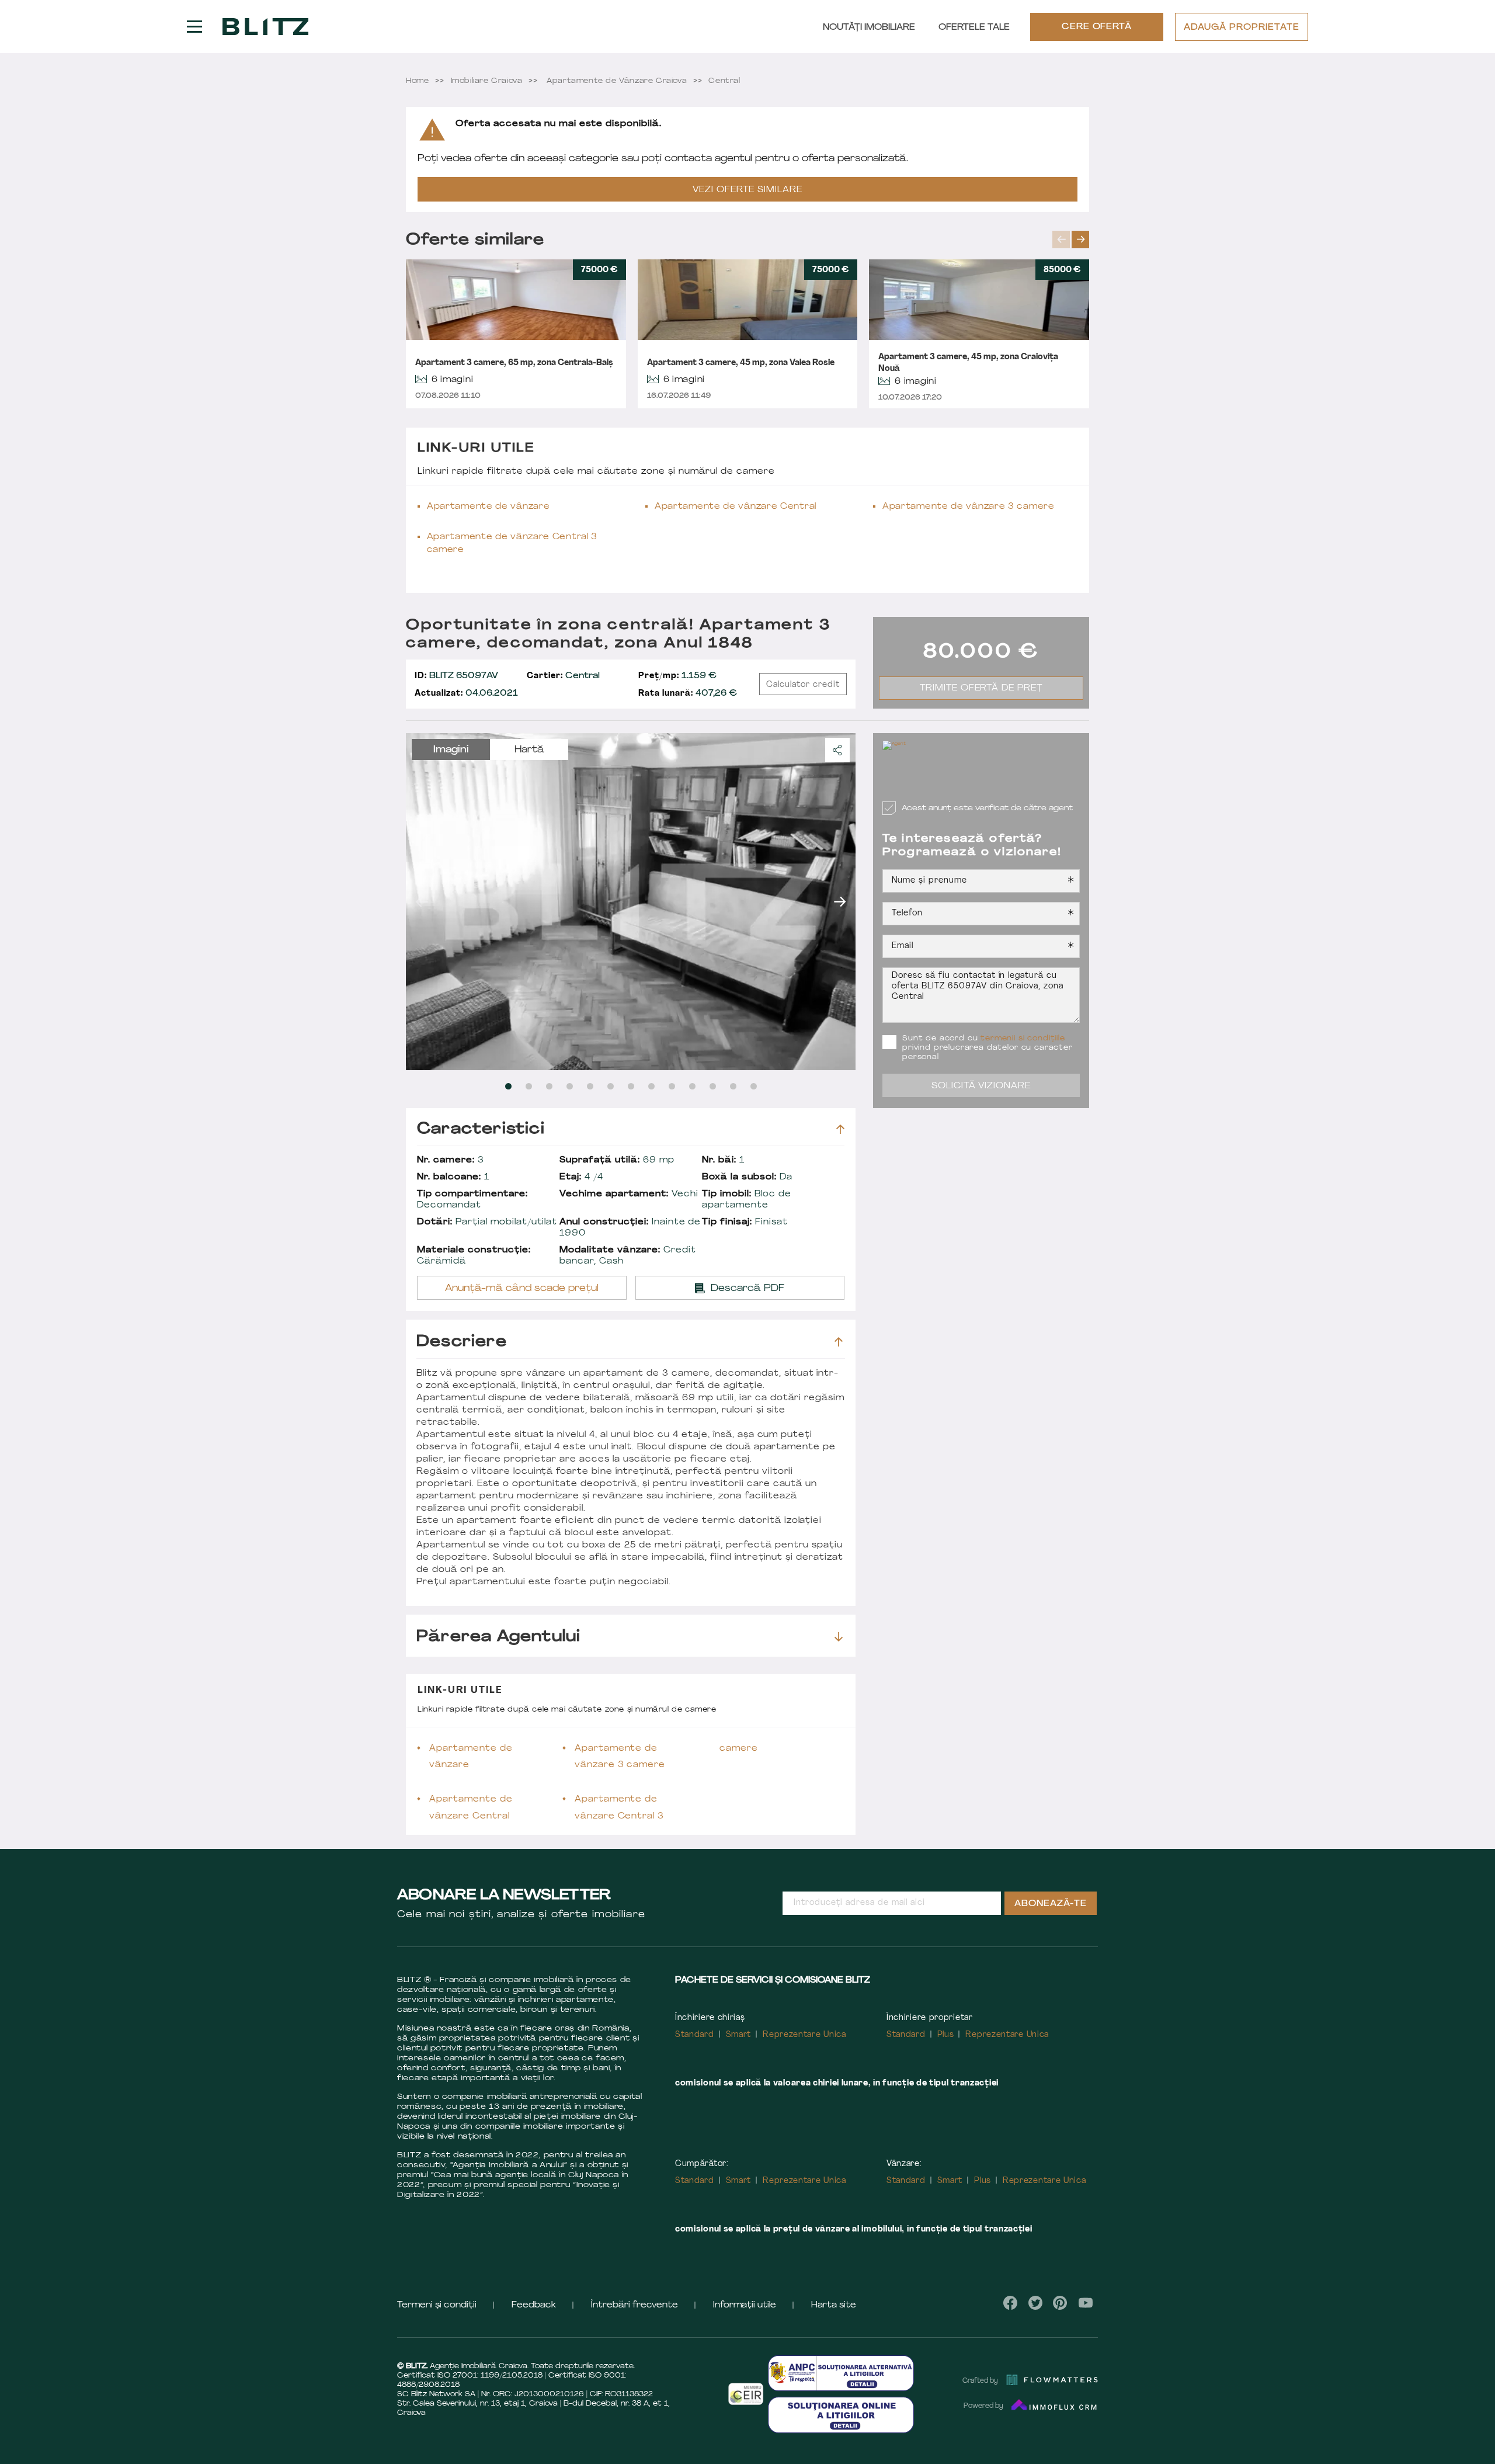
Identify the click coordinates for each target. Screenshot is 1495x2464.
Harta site (834, 2305)
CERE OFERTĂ (1097, 27)
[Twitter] (1035, 2303)
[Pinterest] (1060, 2303)
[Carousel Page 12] (733, 1086)
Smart (739, 2035)
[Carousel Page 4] (570, 1086)
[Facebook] (1011, 2303)
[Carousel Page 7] (631, 1086)
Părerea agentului (498, 1637)
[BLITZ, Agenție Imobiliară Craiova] (265, 27)
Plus (946, 2035)
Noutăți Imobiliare (869, 28)
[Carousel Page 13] (754, 1086)
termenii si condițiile (1023, 1039)
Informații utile (745, 2305)
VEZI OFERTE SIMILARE (747, 190)
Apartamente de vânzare (488, 507)
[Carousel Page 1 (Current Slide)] (508, 1086)
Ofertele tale (974, 28)
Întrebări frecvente (634, 2305)
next (1080, 240)
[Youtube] (1085, 2303)
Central (563, 676)
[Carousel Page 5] (590, 1086)
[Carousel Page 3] (549, 1086)
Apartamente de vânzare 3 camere (969, 507)
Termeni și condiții (437, 2305)
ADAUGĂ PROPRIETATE (1242, 28)
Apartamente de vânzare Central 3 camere (512, 544)
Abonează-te (1051, 1904)
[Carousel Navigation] (1071, 240)
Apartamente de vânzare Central (736, 507)
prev (1061, 240)
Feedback (534, 2305)
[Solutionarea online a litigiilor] (841, 2415)
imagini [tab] (451, 750)
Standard (695, 2035)
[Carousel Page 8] (651, 1086)
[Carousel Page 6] (611, 1086)
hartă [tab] (529, 750)
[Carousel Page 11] (713, 1086)
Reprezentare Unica (804, 2035)
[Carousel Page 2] (529, 1086)
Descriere (462, 1342)
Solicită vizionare (981, 1086)
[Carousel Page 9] (672, 1086)
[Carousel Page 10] (692, 1086)
